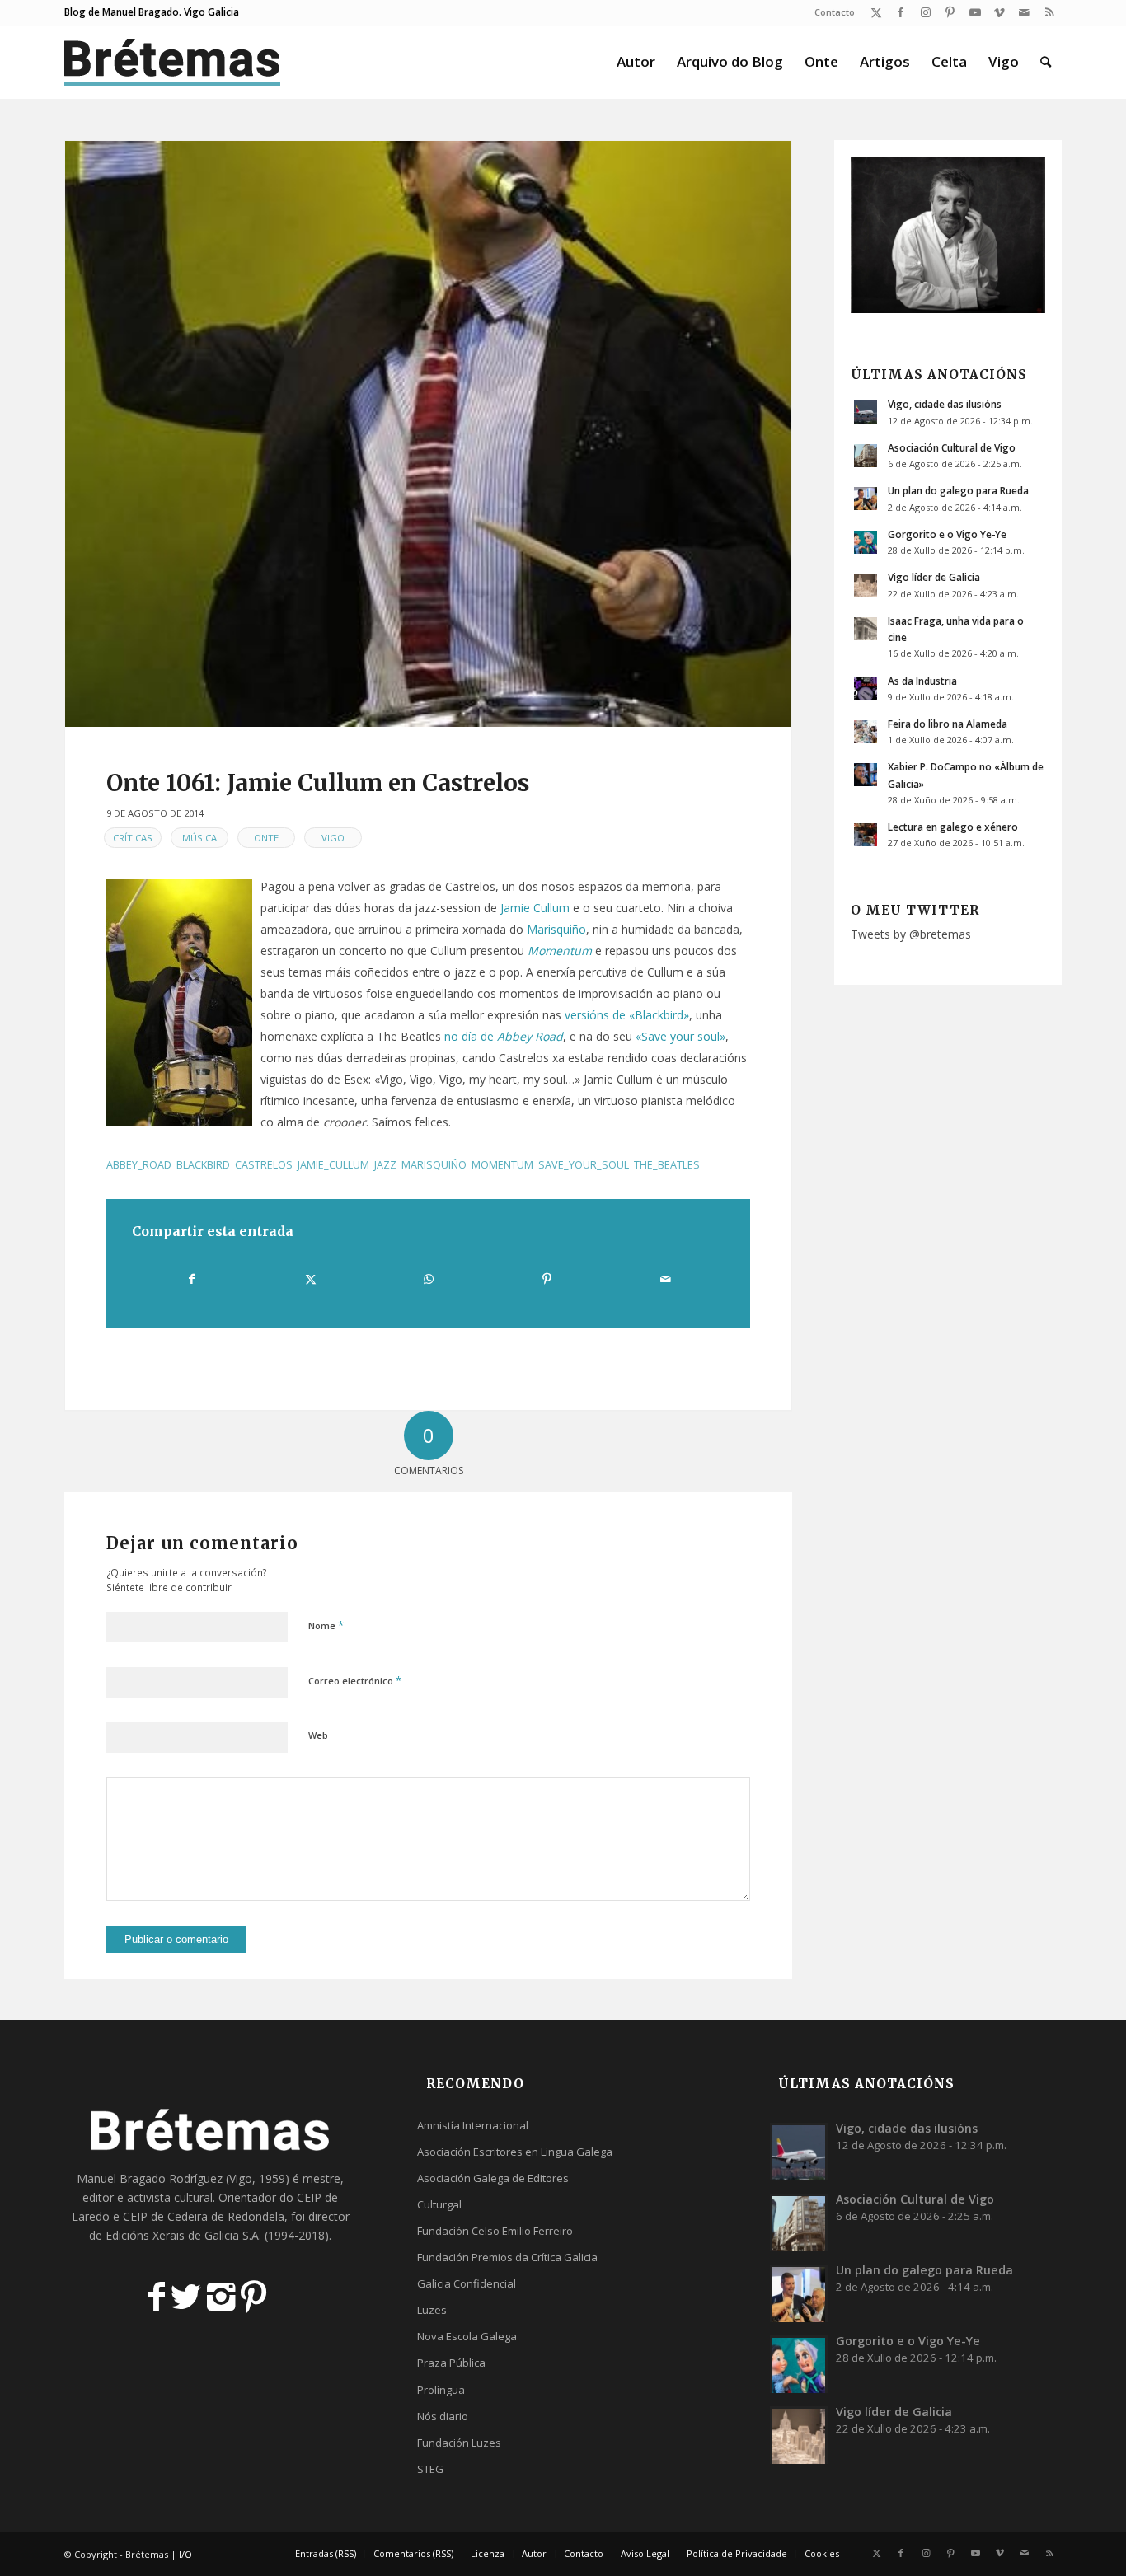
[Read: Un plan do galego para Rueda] (866, 499)
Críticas (133, 838)
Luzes (432, 2310)
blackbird (203, 1165)
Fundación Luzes (459, 2443)
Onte (266, 838)
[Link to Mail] (1024, 12)
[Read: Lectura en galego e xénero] (866, 835)
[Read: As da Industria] (866, 689)
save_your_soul (584, 1165)
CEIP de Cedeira (165, 2216)
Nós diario (443, 2416)
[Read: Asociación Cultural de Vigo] (866, 456)
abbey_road (139, 1165)
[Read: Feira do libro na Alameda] (866, 732)
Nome (326, 1625)
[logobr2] (173, 62)
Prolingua (441, 2390)
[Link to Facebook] (901, 12)
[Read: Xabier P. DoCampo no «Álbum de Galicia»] (866, 775)
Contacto (835, 12)
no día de (504, 1036)
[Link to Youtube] (975, 12)
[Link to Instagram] (925, 12)
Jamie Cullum (535, 908)
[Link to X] (876, 12)
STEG (430, 2469)
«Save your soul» (680, 1036)
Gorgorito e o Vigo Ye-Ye (947, 534)
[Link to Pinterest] (950, 12)
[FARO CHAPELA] (428, 434)
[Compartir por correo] (665, 1279)
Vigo (333, 838)
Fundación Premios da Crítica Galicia (507, 2257)
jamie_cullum (333, 1165)
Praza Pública (451, 2363)
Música (199, 838)
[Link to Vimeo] (999, 12)
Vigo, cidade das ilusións (945, 404)
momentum (502, 1165)
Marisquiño (556, 929)
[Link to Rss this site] (1049, 12)
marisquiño (434, 1165)
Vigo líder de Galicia (934, 577)
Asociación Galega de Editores (493, 2178)
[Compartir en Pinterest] (547, 1279)
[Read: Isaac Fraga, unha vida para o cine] (866, 629)
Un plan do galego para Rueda (958, 490)
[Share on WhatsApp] (429, 1279)
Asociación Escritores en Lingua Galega (515, 2152)
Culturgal (439, 2204)
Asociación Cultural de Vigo (952, 447)
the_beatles (667, 1165)
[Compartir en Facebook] (192, 1279)
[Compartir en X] (310, 1279)
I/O (185, 2554)
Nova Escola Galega (467, 2336)
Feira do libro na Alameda (948, 724)
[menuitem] (830, 12)
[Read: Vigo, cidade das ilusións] (866, 412)
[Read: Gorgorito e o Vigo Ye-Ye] (866, 542)
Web (318, 1735)
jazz (385, 1165)
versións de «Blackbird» (627, 1015)
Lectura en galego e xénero (953, 827)
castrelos (264, 1165)
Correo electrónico (355, 1680)
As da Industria (922, 681)
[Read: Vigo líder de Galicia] (866, 585)
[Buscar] (1046, 62)
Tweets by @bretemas (911, 934)
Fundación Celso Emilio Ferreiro (495, 2231)
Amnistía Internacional (473, 2125)
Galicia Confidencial (467, 2283)
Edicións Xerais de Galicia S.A (182, 2235)
